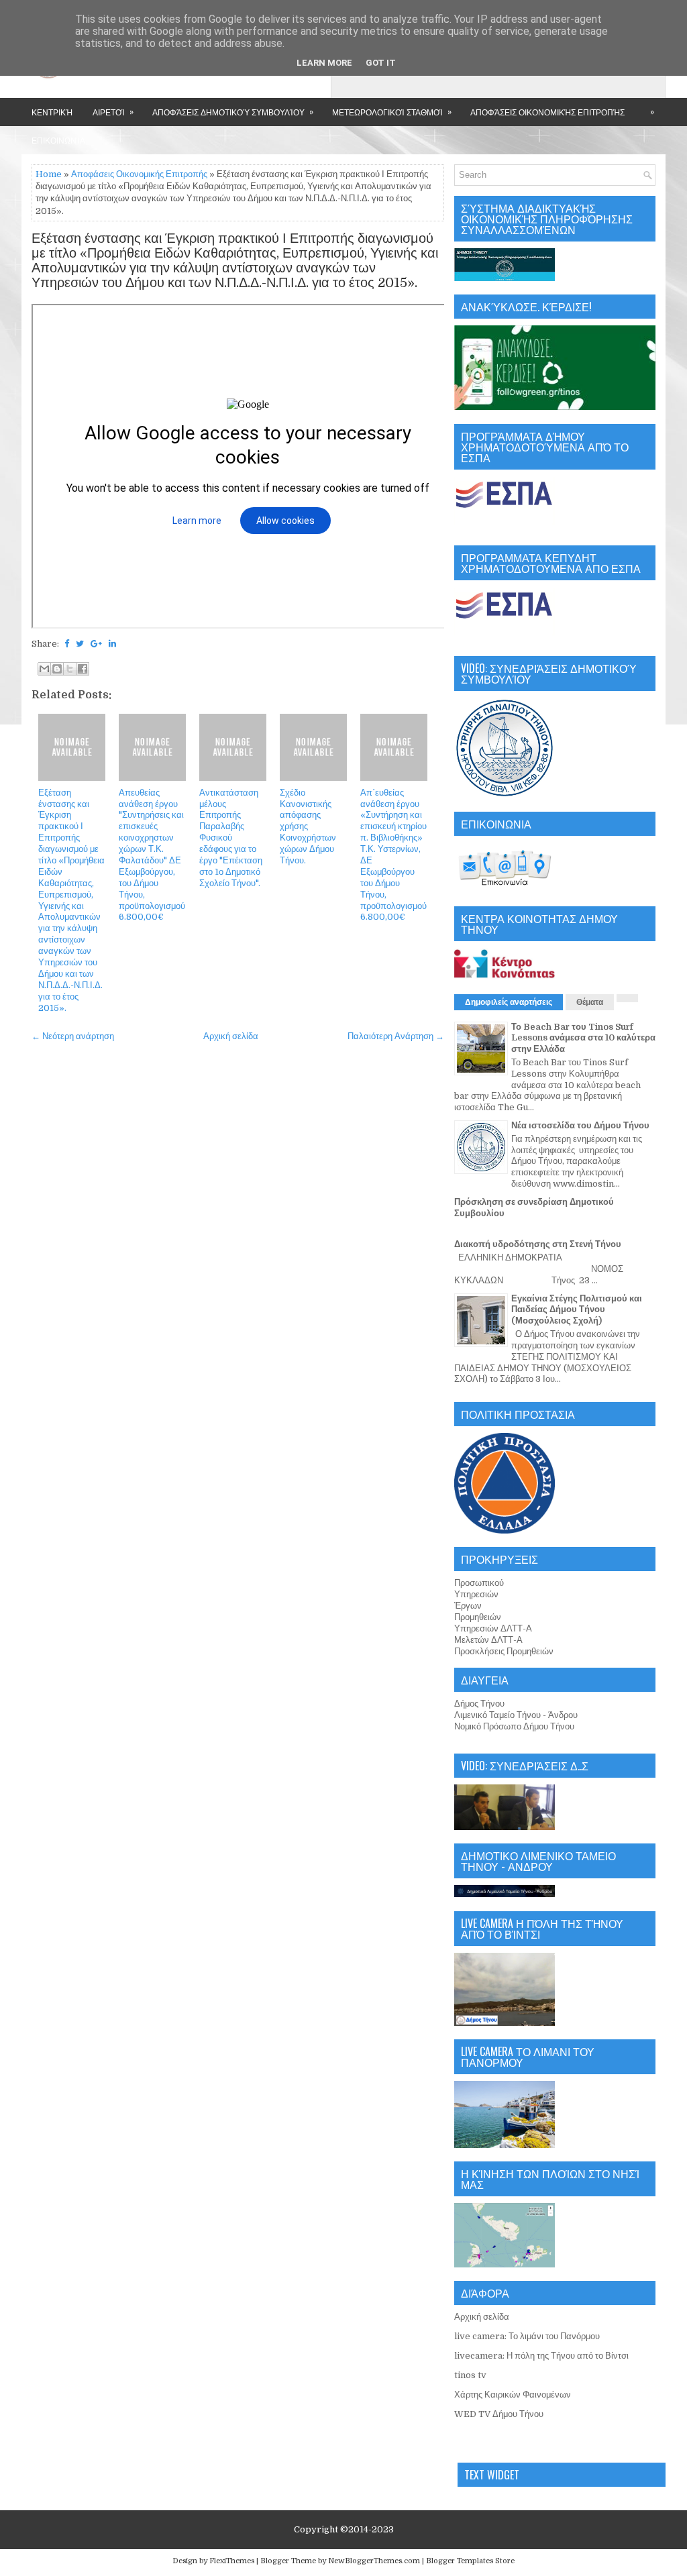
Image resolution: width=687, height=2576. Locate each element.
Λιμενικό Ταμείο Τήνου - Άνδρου (516, 1715)
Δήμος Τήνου (479, 1704)
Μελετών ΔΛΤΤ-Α (488, 1640)
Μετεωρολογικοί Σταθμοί (392, 111)
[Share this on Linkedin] (112, 644)
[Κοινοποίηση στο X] (70, 669)
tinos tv (470, 2375)
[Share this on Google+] (96, 644)
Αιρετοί (113, 111)
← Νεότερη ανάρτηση (73, 1036)
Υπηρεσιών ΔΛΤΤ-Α (493, 1628)
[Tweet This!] (80, 644)
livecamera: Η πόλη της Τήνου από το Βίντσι (541, 2356)
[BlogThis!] (57, 669)
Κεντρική (52, 112)
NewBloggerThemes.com (374, 2561)
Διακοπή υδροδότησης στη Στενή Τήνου (538, 1244)
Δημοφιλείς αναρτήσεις (509, 1002)
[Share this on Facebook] (67, 644)
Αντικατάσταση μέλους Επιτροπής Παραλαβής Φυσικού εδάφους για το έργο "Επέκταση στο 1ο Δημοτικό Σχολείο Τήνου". (231, 838)
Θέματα (590, 1002)
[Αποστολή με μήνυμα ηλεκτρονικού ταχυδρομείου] (44, 669)
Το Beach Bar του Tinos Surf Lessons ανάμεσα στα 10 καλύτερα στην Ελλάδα (583, 1038)
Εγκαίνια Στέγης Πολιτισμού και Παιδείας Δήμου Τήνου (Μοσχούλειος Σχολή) (577, 1310)
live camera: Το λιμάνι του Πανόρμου (527, 2336)
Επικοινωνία (58, 140)
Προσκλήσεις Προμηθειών (504, 1651)
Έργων (468, 1606)
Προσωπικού (479, 1583)
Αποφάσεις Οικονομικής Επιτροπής (547, 112)
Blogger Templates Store (470, 2561)
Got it (381, 63)
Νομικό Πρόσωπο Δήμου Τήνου (514, 1726)
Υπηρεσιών (476, 1594)
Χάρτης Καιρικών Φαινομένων (513, 2395)
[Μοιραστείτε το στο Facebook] (83, 669)
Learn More (324, 63)
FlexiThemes (232, 2561)
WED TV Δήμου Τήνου (499, 2414)
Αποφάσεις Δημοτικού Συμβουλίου (233, 111)
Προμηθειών (478, 1617)
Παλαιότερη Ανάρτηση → (396, 1036)
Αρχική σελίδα (231, 1036)
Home (49, 174)
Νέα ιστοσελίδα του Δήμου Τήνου (580, 1125)
